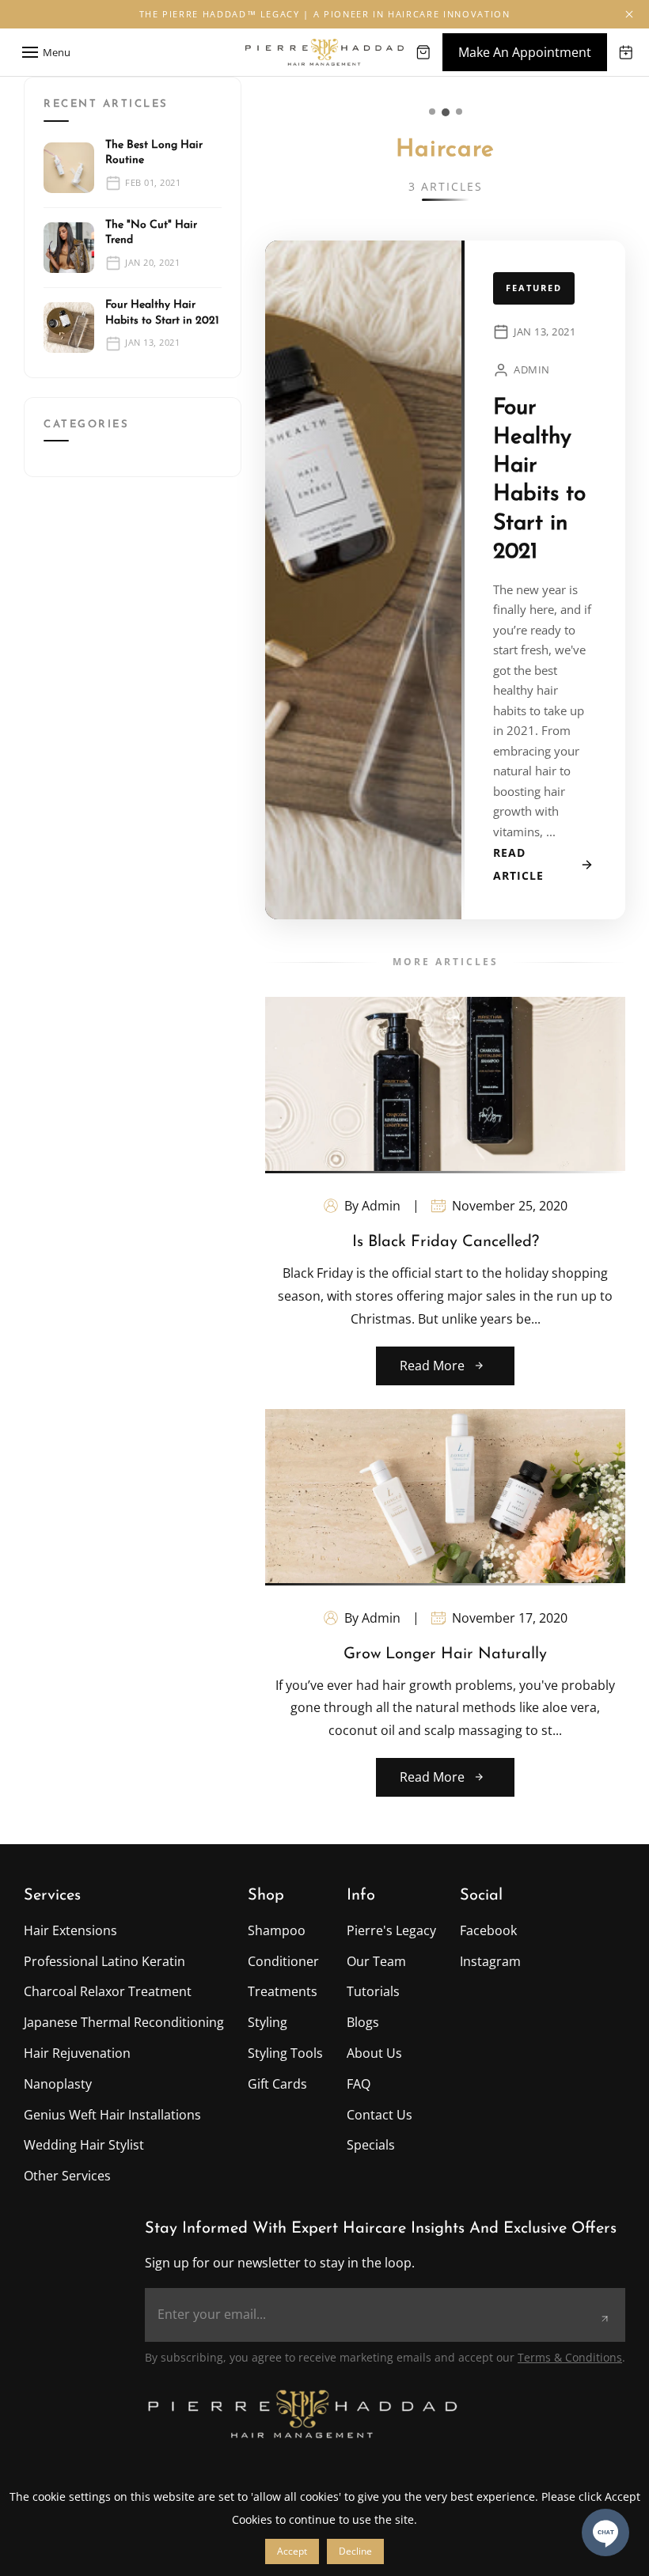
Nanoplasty (58, 2084)
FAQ (359, 2084)
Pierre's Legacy (391, 1930)
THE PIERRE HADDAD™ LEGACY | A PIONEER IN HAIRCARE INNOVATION (325, 14)
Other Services (67, 2176)
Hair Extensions (70, 1930)
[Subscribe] (605, 2319)
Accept (292, 2551)
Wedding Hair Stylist (84, 2145)
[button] (629, 14)
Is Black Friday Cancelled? (446, 1242)
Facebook (488, 1930)
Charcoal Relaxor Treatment (108, 1991)
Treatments (283, 1991)
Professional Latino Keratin (104, 1961)
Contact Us (380, 2115)
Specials (371, 2145)
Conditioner (283, 1961)
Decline (355, 2551)
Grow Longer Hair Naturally (445, 1654)
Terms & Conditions (570, 2357)
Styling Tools (285, 2053)
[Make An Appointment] (626, 52)
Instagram (490, 1961)
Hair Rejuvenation (77, 2053)
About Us (374, 2053)
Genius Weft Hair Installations (112, 2115)
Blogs (363, 2022)
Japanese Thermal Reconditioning (124, 2022)
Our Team (376, 1961)
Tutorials (373, 1991)
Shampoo (277, 1930)
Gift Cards (277, 2084)
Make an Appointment (525, 52)
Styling (268, 2022)
